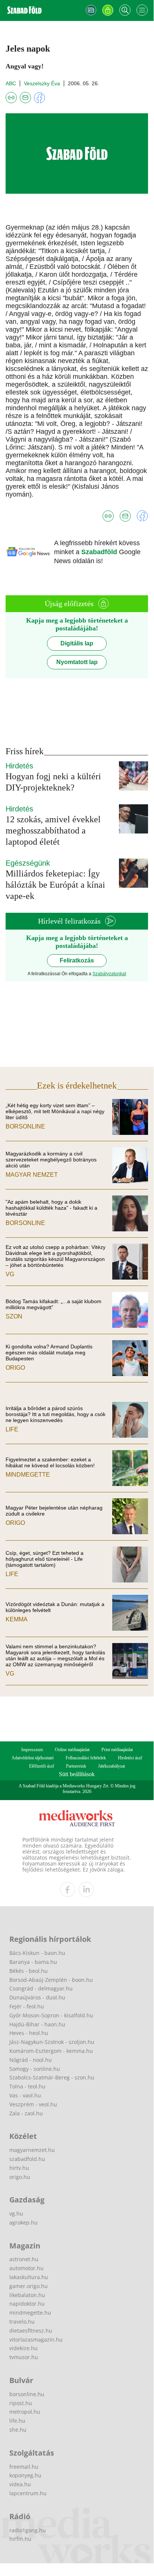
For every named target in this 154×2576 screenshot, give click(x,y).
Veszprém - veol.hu (33, 2104)
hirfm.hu (20, 2539)
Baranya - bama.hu (33, 1962)
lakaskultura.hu (29, 2277)
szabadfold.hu (27, 2159)
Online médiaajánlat (72, 1750)
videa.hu (20, 2484)
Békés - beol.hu (29, 1971)
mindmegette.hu (30, 2313)
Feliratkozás (77, 960)
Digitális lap (77, 643)
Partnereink (76, 1766)
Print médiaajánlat (117, 1750)
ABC (11, 83)
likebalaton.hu (27, 2295)
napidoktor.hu (27, 2304)
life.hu (17, 2421)
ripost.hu (21, 2403)
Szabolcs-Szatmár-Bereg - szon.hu (52, 2077)
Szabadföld (100, 552)
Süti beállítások (77, 1774)
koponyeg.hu (25, 2475)
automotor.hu (26, 2268)
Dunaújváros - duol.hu (37, 1997)
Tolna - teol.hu (27, 2086)
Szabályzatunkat (109, 974)
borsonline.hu (27, 2394)
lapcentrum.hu (28, 2493)
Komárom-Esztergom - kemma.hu (51, 2051)
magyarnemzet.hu (32, 2150)
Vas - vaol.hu (25, 2095)
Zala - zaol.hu (26, 2113)
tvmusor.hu (24, 2357)
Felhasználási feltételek (86, 1758)
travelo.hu (22, 2322)
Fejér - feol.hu (27, 2006)
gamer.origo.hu (29, 2286)
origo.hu (20, 2177)
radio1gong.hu (28, 2530)
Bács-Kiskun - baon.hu (37, 1953)
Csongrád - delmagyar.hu (41, 1988)
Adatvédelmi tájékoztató (33, 1758)
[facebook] (67, 1889)
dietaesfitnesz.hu (31, 2331)
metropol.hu (25, 2412)
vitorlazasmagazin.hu (36, 2339)
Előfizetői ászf (42, 1766)
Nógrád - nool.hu (31, 2060)
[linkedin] (86, 1889)
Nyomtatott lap (77, 662)
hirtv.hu (19, 2168)
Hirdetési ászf (130, 1758)
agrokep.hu (23, 2222)
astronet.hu (24, 2259)
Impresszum (32, 1750)
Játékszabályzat (111, 1766)
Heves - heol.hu (29, 2033)
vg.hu (16, 2213)
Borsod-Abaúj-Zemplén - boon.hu (51, 1980)
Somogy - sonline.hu (35, 2069)
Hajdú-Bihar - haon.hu (37, 2024)
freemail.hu (24, 2467)
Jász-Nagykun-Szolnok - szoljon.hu (52, 2042)
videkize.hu (23, 2348)
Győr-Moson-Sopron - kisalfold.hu (51, 2015)
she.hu (18, 2430)
